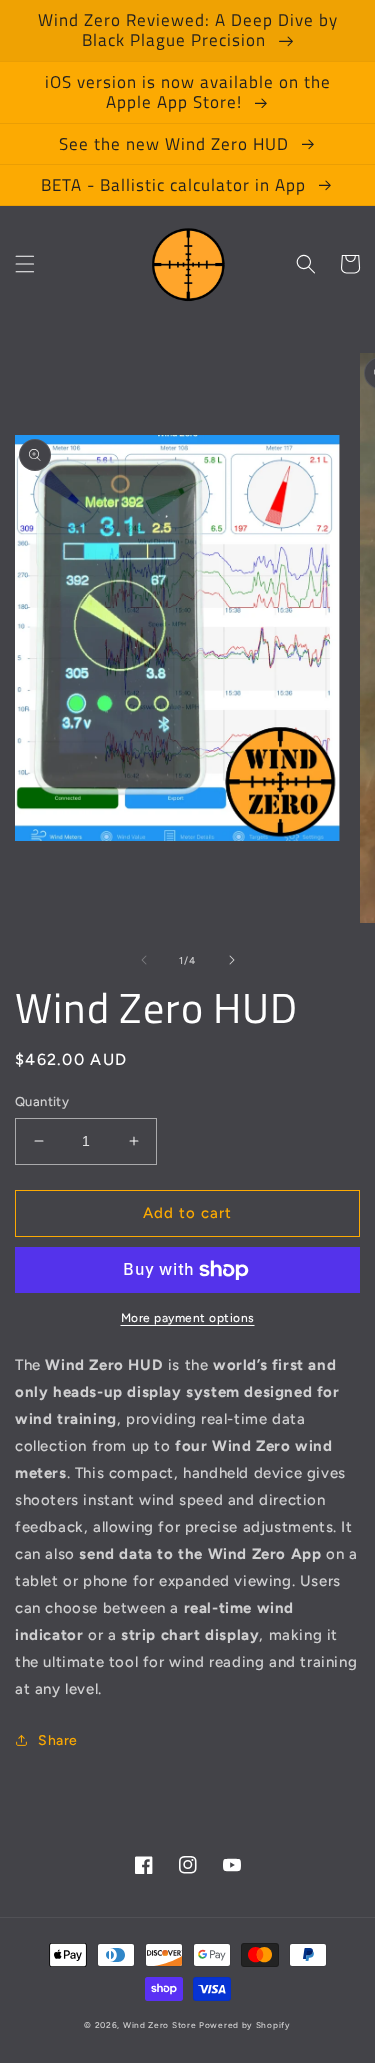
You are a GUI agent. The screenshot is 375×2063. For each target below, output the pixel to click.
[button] (25, 264)
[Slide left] (144, 960)
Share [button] (58, 1740)
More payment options (188, 1318)
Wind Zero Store (160, 2025)
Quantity (42, 1101)
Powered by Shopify (245, 2025)
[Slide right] (232, 960)
